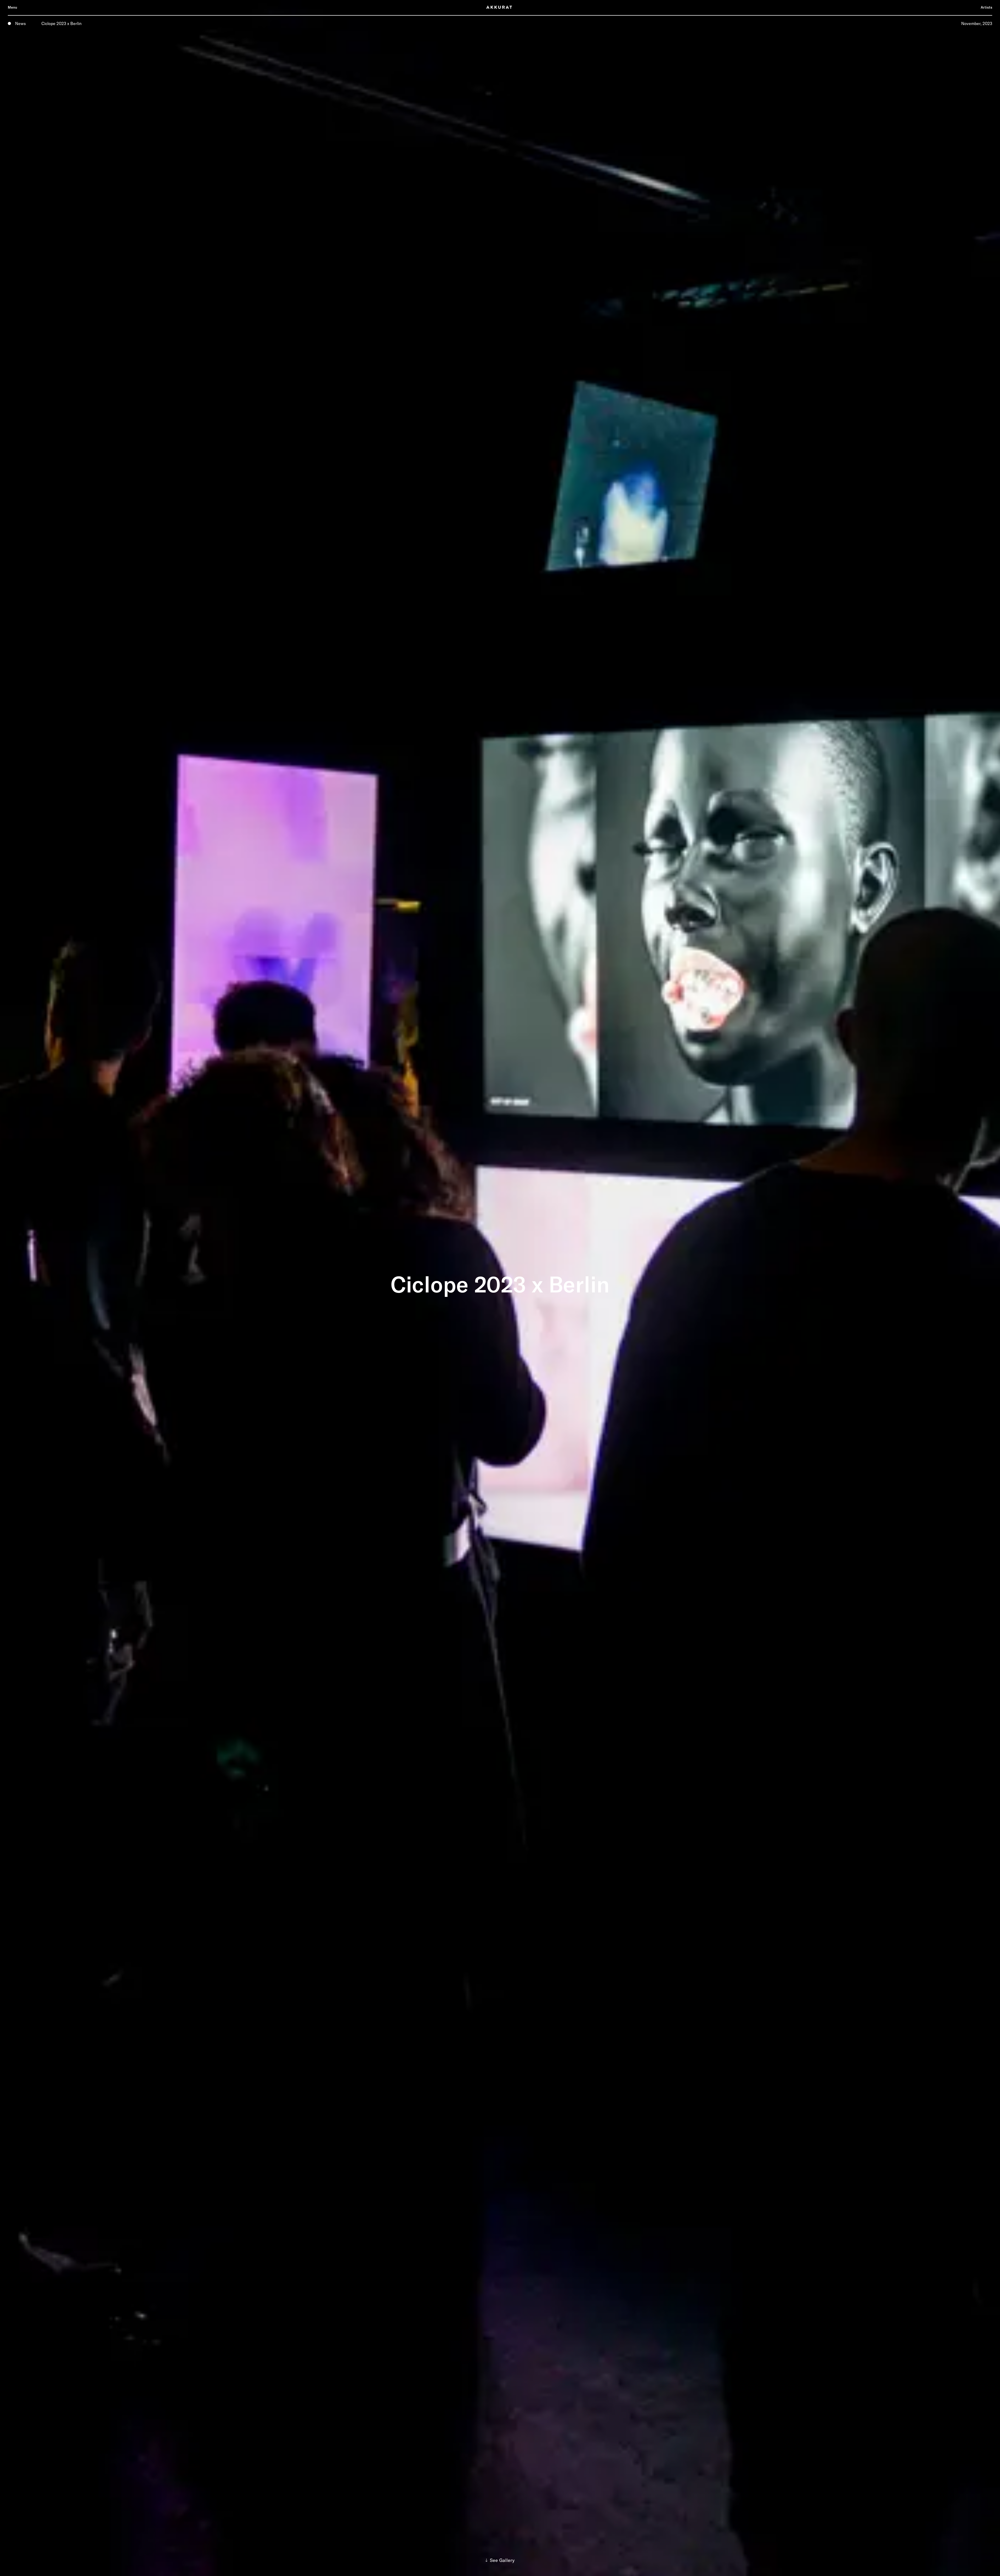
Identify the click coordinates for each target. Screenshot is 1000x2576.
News (20, 23)
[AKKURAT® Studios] (500, 7)
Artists (986, 7)
